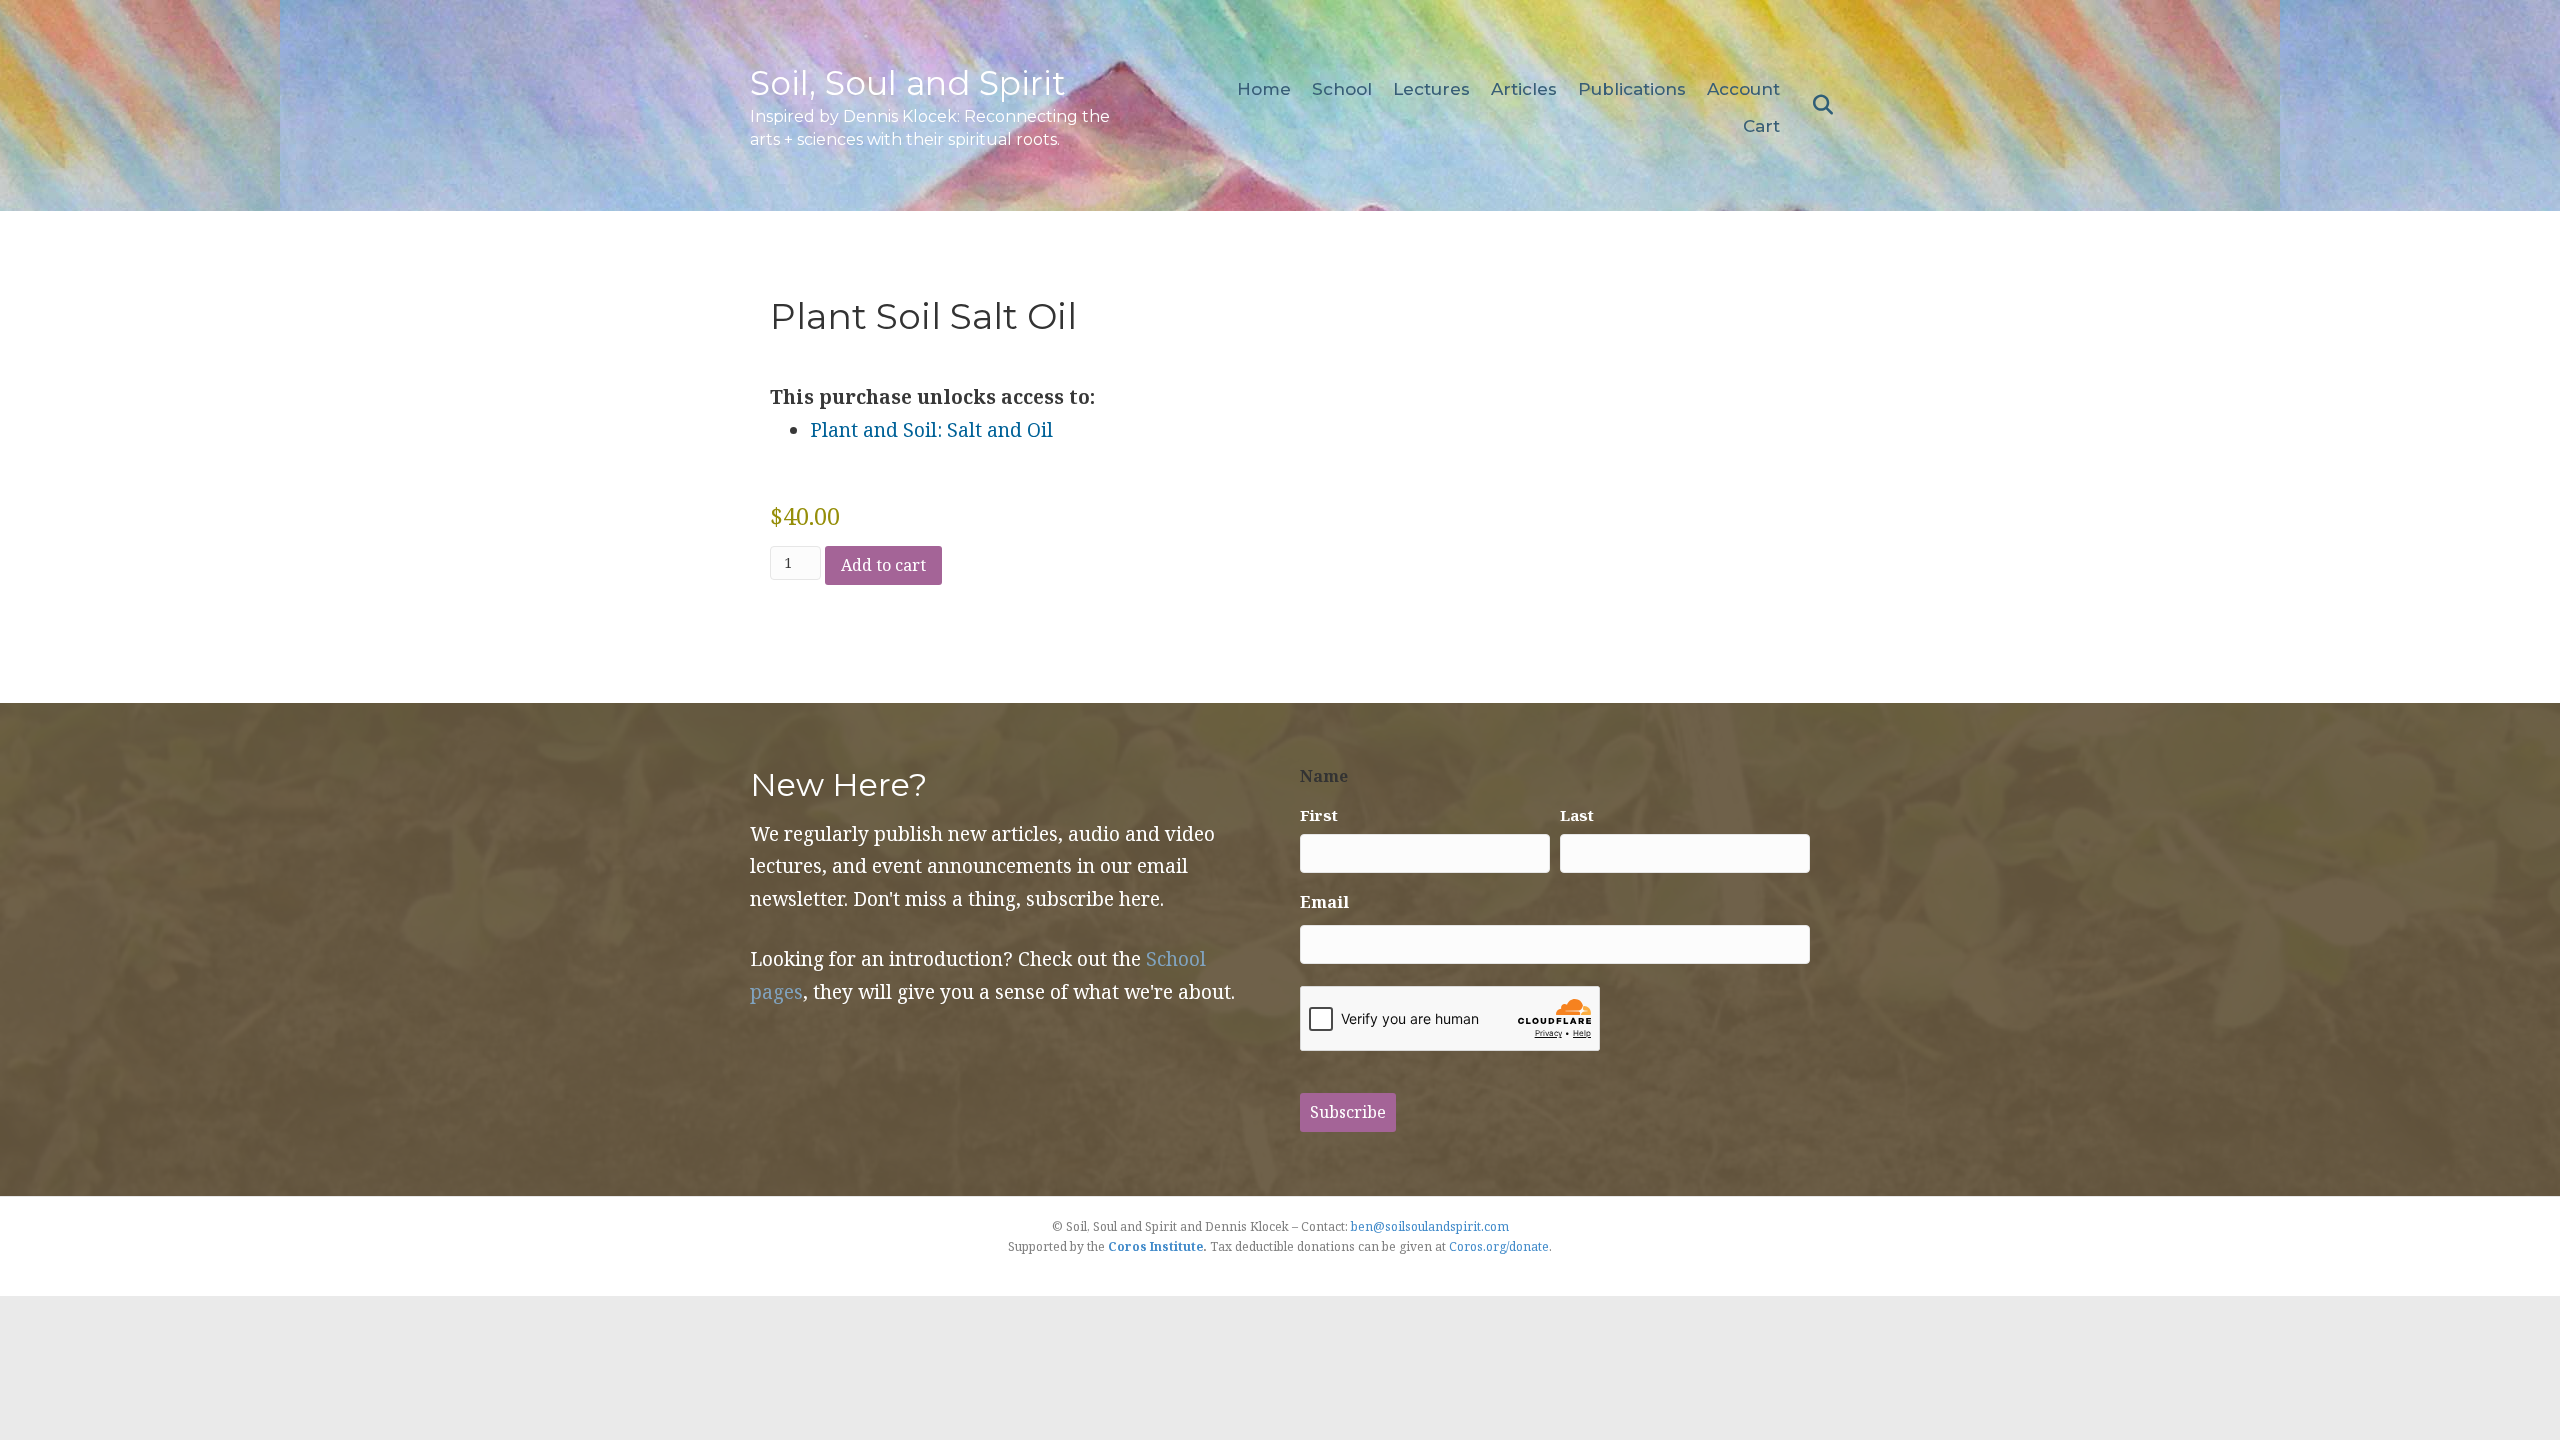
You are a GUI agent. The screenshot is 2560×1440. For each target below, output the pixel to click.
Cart (1761, 126)
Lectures (1431, 89)
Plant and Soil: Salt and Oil (931, 430)
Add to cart (883, 565)
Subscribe (1348, 1112)
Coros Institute (1155, 1246)
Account (1743, 89)
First (1319, 815)
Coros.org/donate (1499, 1246)
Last (1577, 815)
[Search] (1817, 105)
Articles (1524, 89)
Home (1264, 89)
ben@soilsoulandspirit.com (1430, 1226)
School (1342, 89)
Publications (1632, 89)
